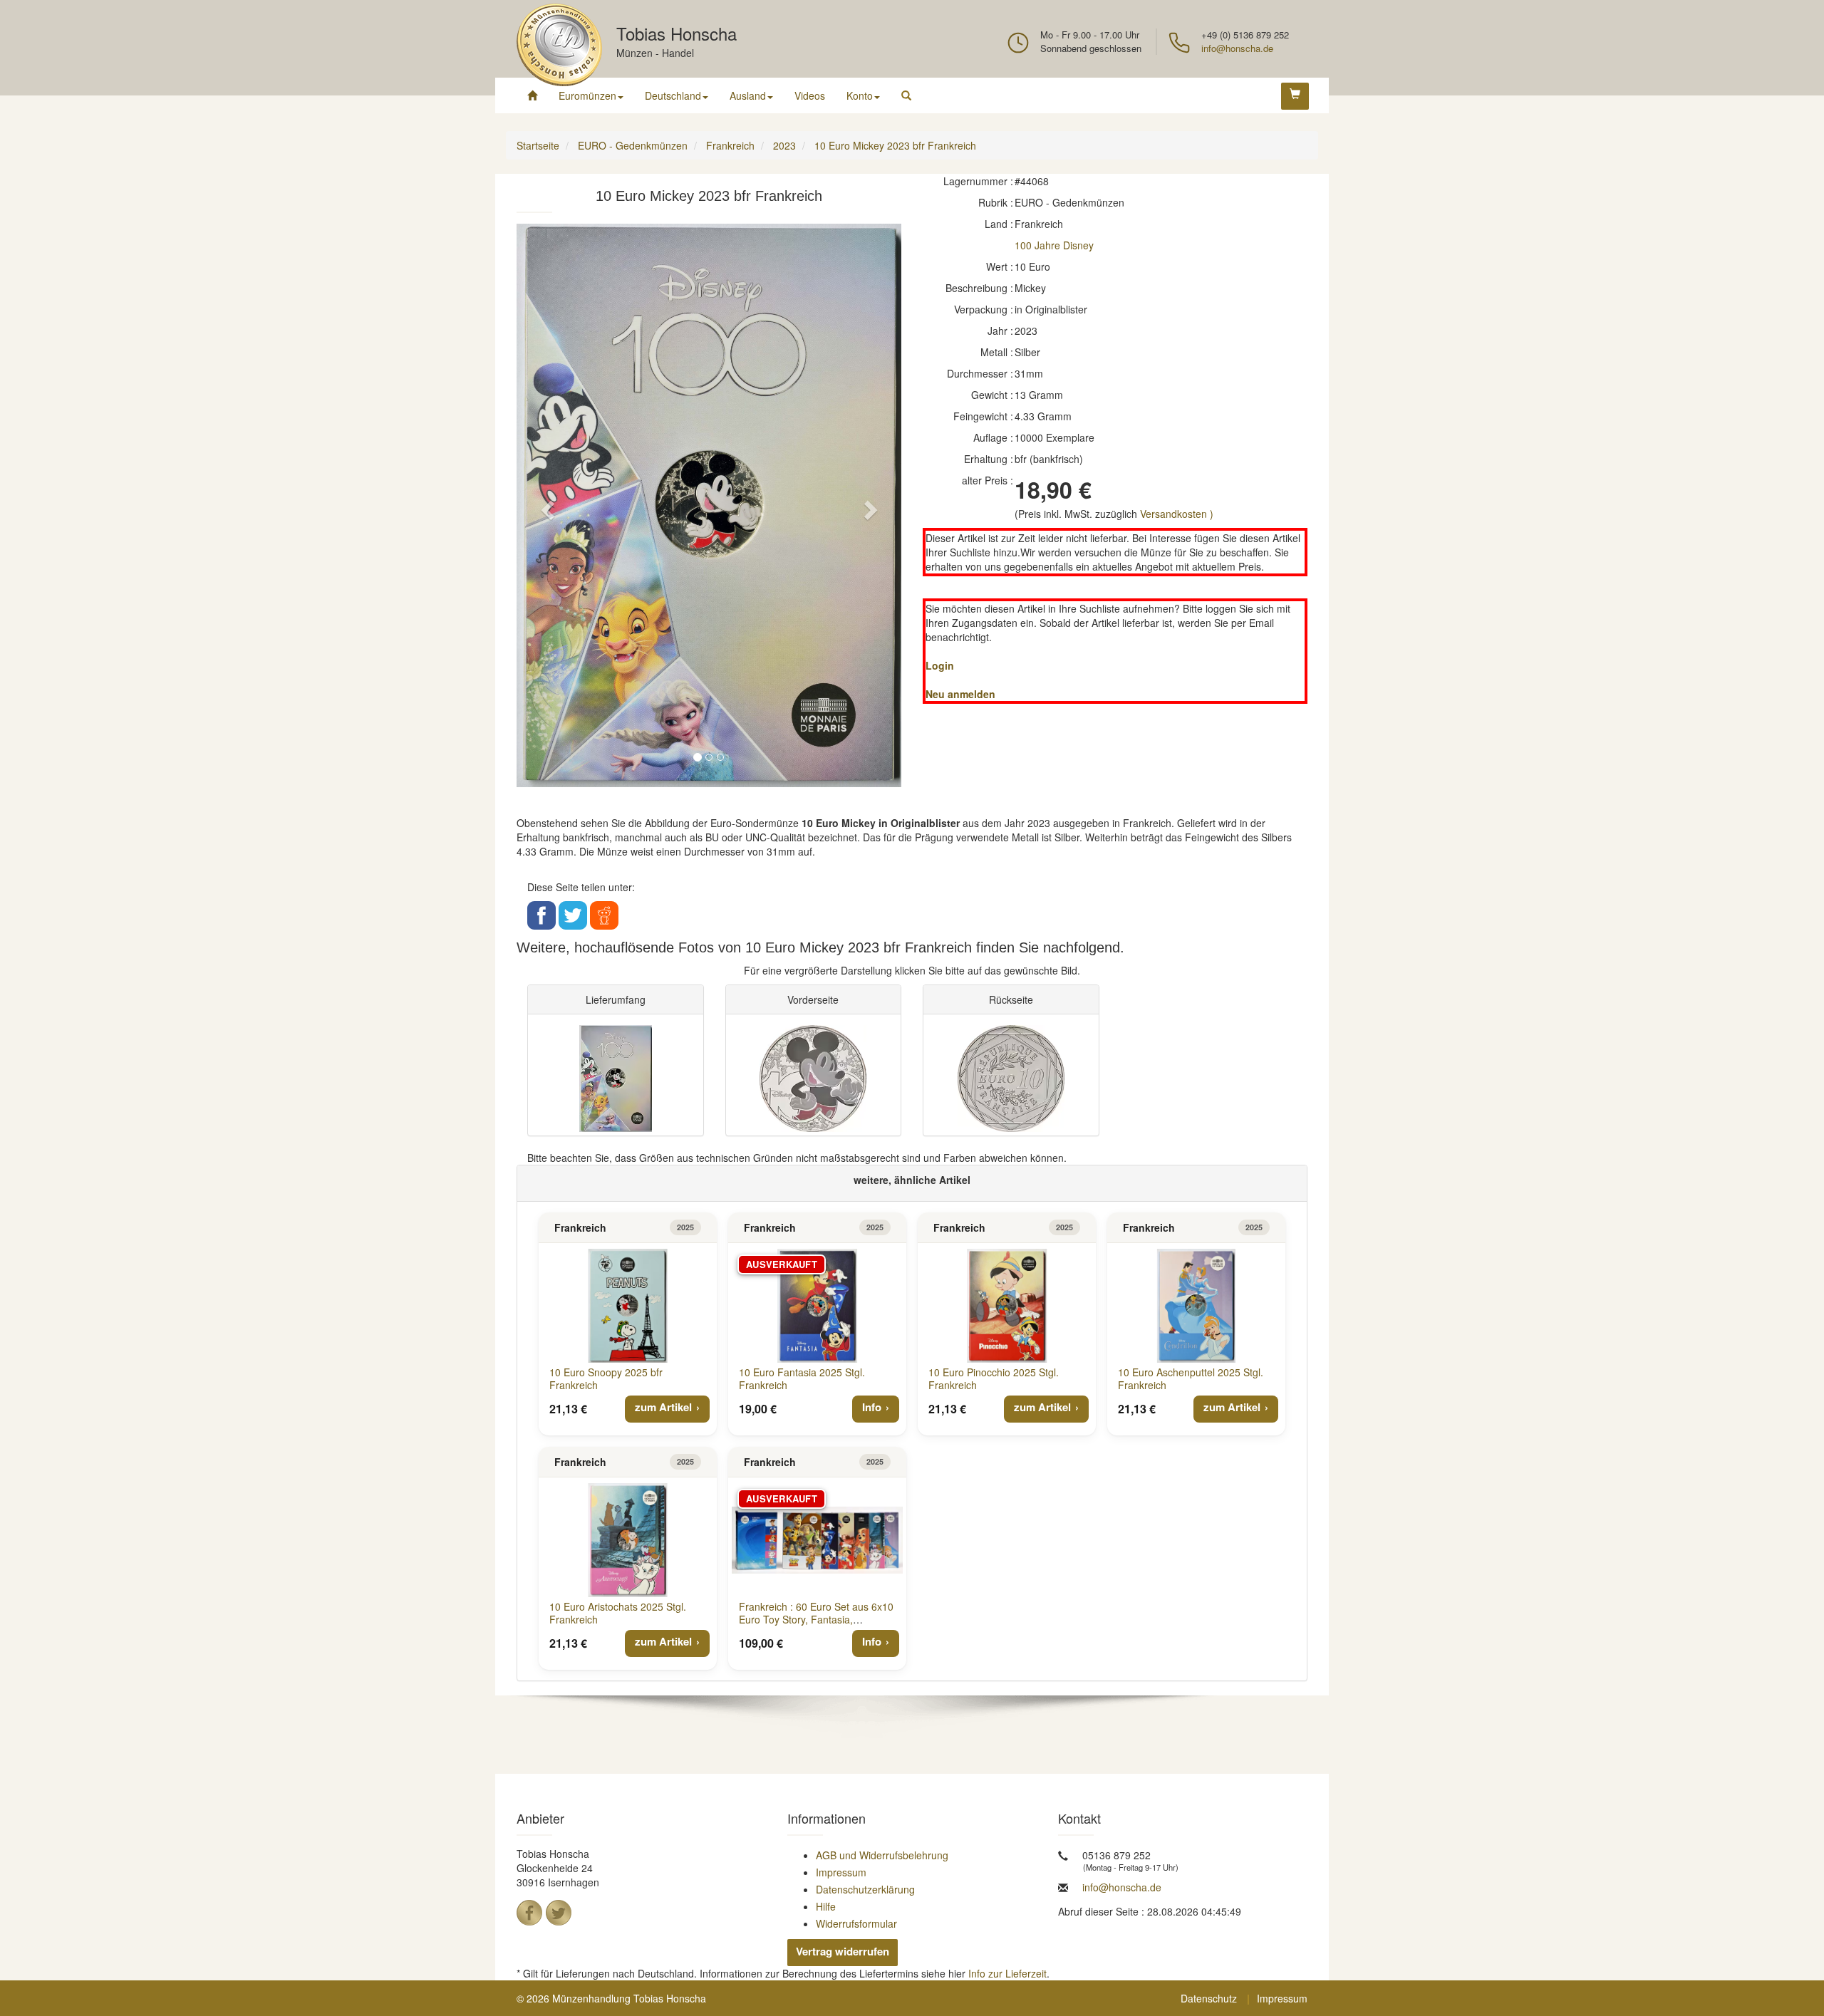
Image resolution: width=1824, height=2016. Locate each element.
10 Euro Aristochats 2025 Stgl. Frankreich (618, 1613)
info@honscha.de (1237, 48)
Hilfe (826, 1906)
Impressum (841, 1872)
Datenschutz (1209, 1998)
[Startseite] (532, 95)
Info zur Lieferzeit (1007, 1973)
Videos (810, 95)
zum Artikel (663, 1407)
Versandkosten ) (1177, 514)
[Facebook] (529, 1913)
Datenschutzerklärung (865, 1889)
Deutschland (673, 95)
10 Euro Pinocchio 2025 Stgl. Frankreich (994, 1378)
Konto (860, 95)
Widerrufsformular (856, 1923)
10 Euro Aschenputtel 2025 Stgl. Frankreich (1191, 1378)
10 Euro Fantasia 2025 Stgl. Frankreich (802, 1378)
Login (940, 665)
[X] (559, 1913)
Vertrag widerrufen (843, 1951)
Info (872, 1407)
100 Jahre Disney (1054, 245)
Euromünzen (587, 95)
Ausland (748, 95)
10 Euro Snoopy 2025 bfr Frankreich (606, 1378)
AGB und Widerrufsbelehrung (882, 1855)
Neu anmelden (960, 694)
